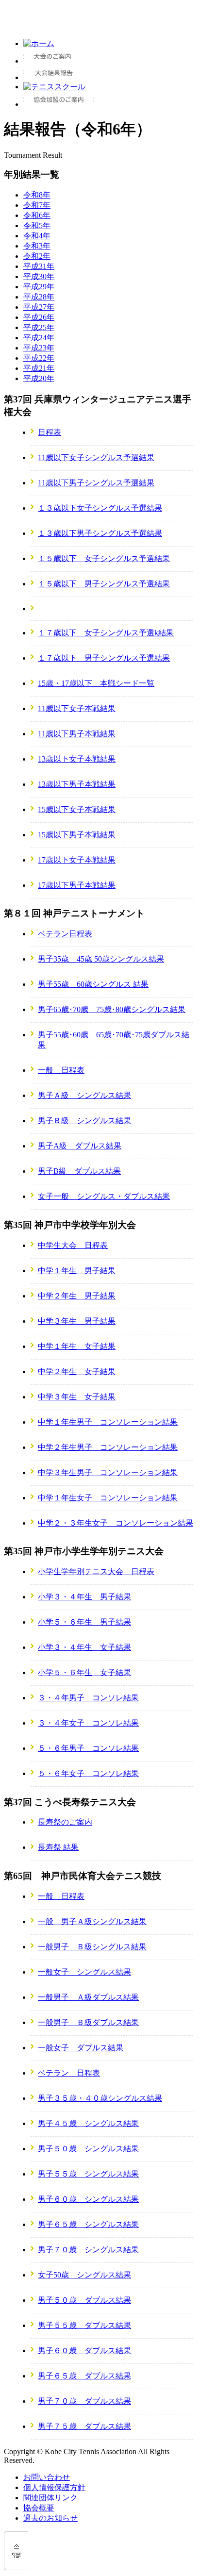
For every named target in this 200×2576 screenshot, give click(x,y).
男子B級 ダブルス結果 (79, 1171)
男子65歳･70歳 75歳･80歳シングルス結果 (112, 1009)
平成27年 (39, 307)
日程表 (50, 432)
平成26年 (39, 317)
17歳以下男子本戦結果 (77, 885)
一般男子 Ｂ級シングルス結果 (92, 1947)
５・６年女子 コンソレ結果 (88, 1773)
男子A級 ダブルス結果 (80, 1146)
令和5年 (37, 225)
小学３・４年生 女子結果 (84, 1647)
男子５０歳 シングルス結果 (88, 2149)
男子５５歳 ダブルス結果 (84, 2325)
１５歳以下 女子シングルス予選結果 (104, 558)
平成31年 (39, 266)
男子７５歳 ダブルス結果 (84, 2426)
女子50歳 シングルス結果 (84, 2275)
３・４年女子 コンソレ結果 (88, 1723)
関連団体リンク (50, 2498)
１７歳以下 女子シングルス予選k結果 (106, 633)
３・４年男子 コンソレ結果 (88, 1698)
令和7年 (37, 205)
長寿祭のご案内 (65, 1822)
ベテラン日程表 (65, 934)
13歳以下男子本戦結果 (77, 784)
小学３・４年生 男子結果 (84, 1597)
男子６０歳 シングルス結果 (88, 2199)
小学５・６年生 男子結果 (84, 1622)
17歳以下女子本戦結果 (77, 860)
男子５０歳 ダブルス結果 (84, 2300)
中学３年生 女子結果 (77, 1397)
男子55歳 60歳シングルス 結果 (93, 984)
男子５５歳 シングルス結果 (88, 2174)
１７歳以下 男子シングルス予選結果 (104, 658)
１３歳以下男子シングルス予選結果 (100, 533)
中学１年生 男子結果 (77, 1271)
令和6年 (37, 215)
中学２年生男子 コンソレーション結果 (108, 1447)
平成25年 (39, 327)
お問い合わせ (47, 2477)
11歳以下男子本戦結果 (77, 734)
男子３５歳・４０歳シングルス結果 (100, 2098)
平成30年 (39, 276)
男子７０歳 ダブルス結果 (84, 2401)
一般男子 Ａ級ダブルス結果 (88, 1997)
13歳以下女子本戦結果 (77, 759)
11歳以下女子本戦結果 (77, 708)
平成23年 (39, 348)
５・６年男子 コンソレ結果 (88, 1748)
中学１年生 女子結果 (77, 1346)
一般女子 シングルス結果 (84, 1972)
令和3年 (37, 246)
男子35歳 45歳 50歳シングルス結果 (101, 959)
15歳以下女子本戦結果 (77, 809)
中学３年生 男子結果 (77, 1321)
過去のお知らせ (50, 2518)
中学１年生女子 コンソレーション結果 (108, 1498)
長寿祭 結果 (58, 1847)
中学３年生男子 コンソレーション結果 (108, 1472)
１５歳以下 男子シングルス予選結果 (104, 584)
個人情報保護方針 (54, 2487)
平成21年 (39, 368)
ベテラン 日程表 (69, 2073)
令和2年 (37, 256)
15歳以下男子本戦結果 (77, 835)
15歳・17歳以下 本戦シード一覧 (96, 683)
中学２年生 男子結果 (77, 1296)
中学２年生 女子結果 (77, 1371)
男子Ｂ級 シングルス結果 (84, 1121)
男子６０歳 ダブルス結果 (84, 2351)
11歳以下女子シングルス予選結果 (96, 457)
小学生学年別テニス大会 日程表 (96, 1571)
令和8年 (37, 195)
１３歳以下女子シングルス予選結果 (100, 508)
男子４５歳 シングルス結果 (88, 2123)
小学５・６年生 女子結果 (84, 1672)
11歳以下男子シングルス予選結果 (96, 483)
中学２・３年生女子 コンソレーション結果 (116, 1523)
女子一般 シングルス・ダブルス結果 (104, 1196)
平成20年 (39, 378)
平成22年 (39, 358)
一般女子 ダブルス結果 (81, 2048)
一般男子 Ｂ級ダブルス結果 (88, 2022)
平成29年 (39, 287)
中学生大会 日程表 (73, 1245)
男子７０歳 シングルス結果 (88, 2250)
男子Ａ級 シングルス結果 (84, 1095)
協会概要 (39, 2508)
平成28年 (39, 297)
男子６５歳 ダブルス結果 (84, 2376)
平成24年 (39, 338)
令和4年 (37, 236)
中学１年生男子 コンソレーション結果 (108, 1422)
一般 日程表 (61, 1070)
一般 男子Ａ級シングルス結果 (92, 1921)
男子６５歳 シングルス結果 (88, 2224)
